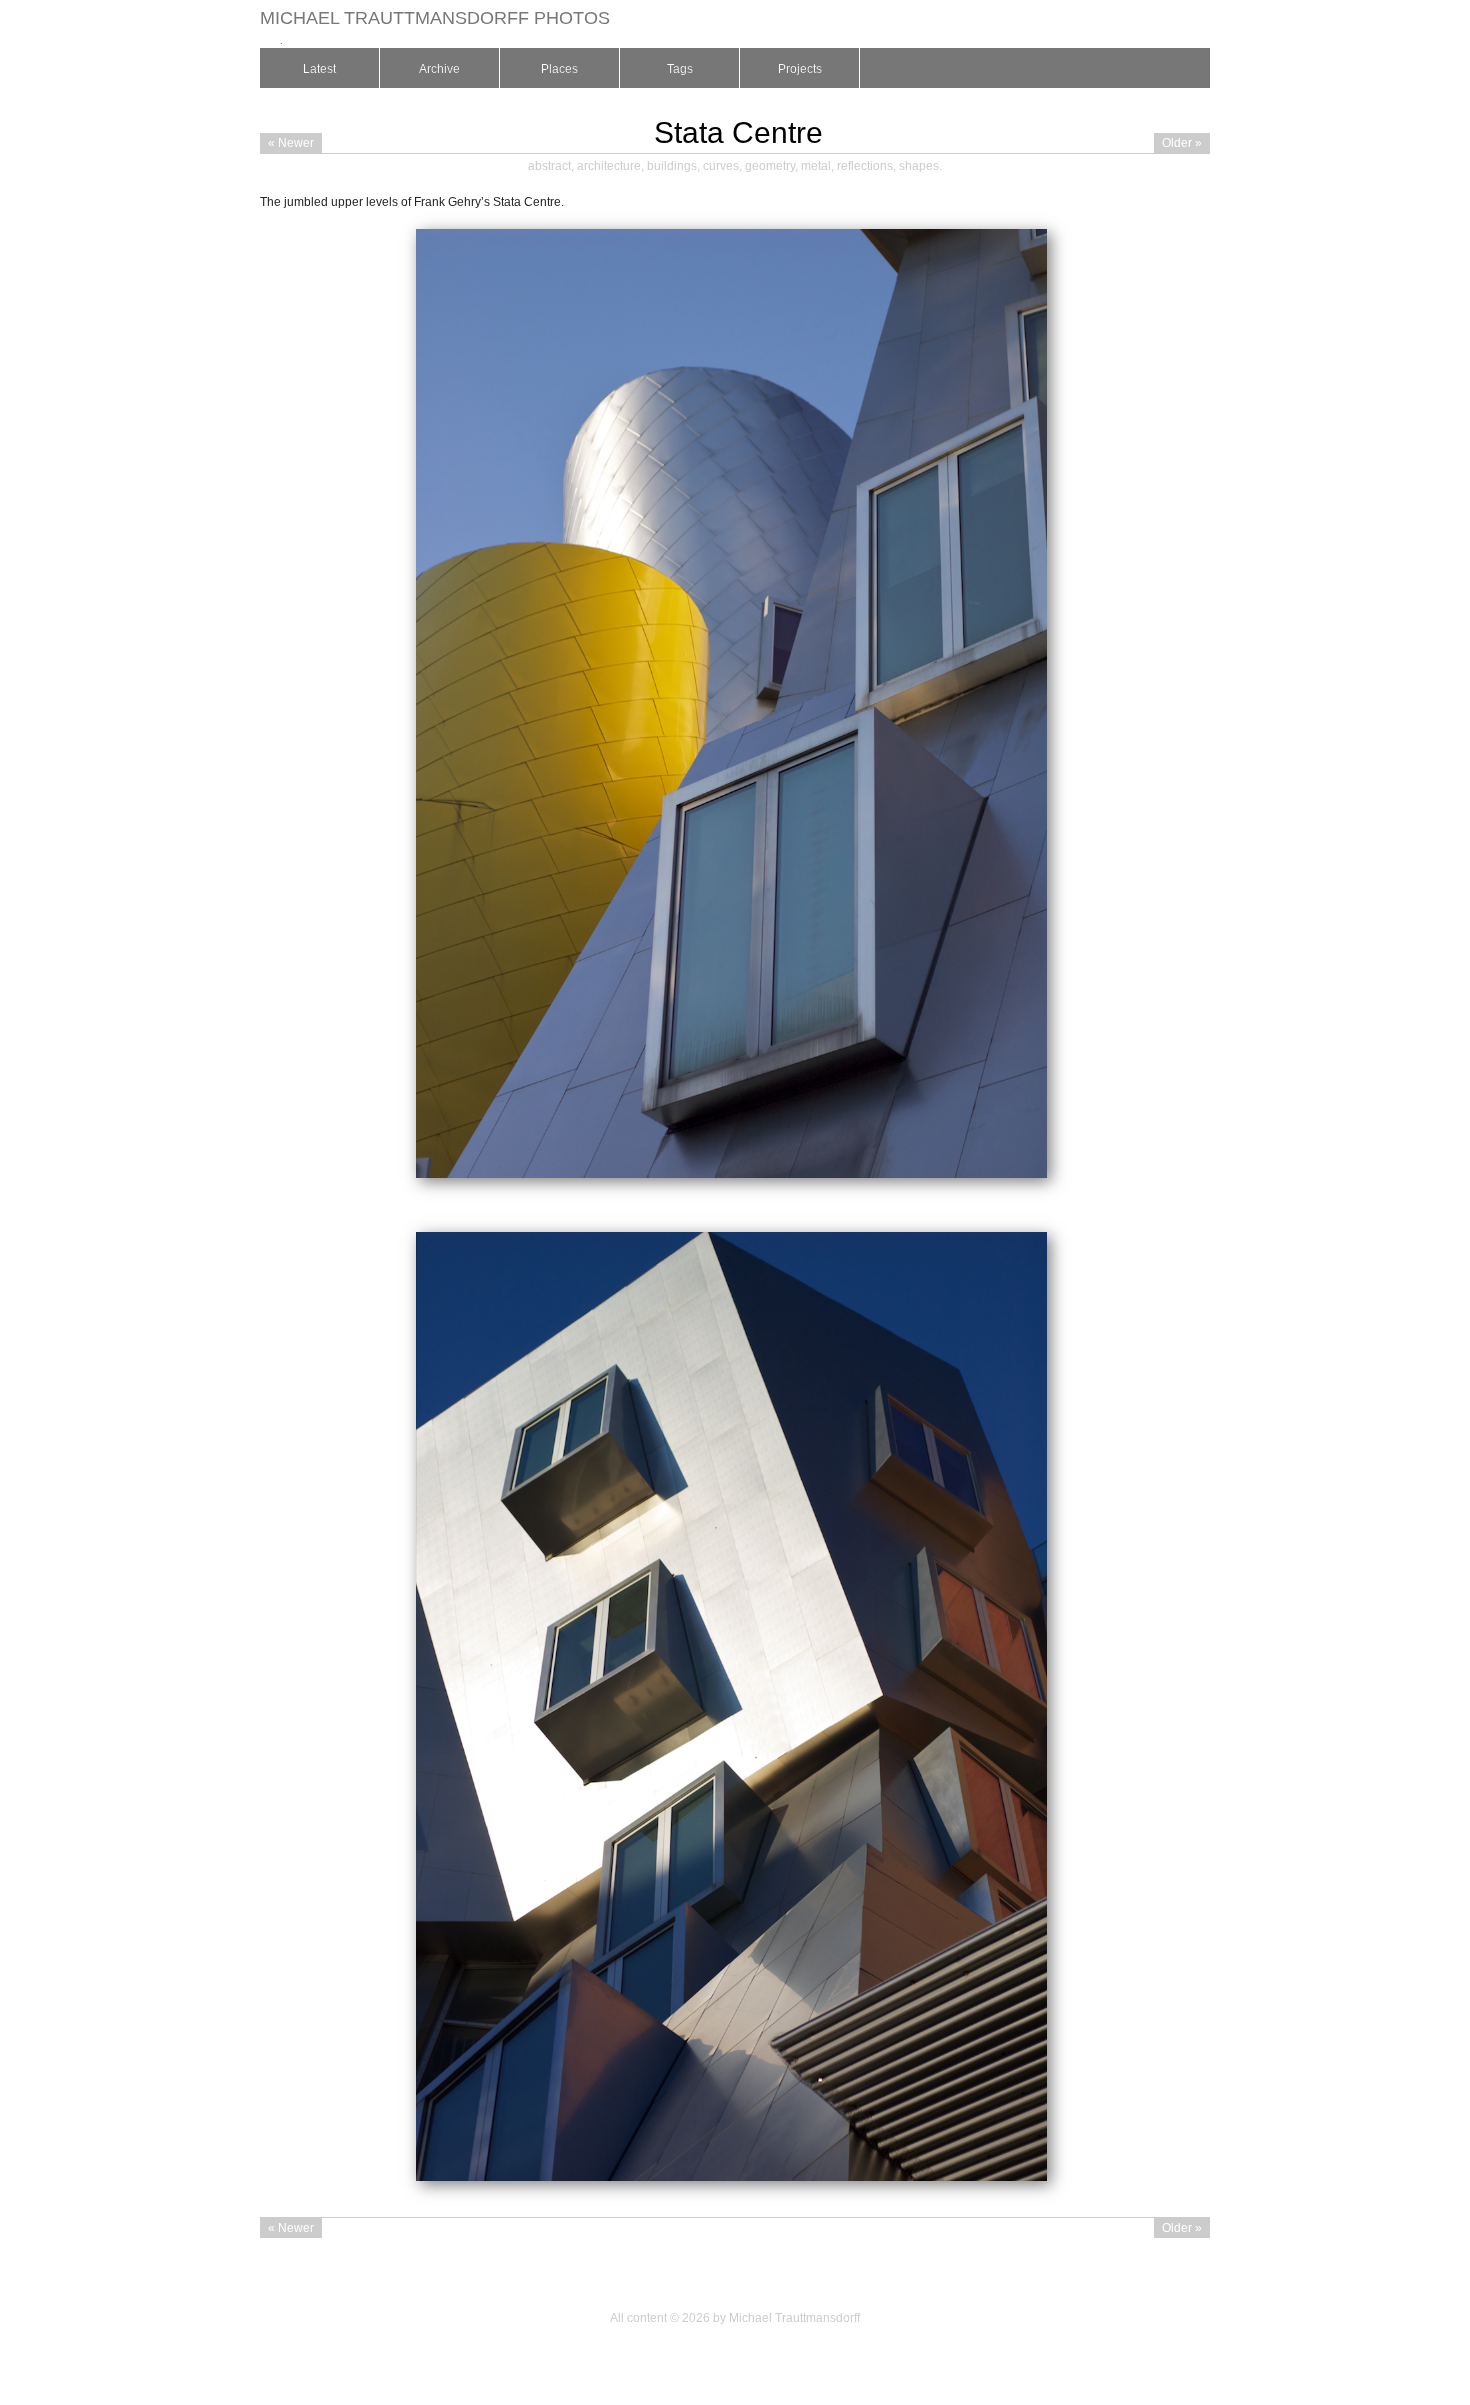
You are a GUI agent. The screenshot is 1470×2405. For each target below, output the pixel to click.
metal (816, 166)
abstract (549, 166)
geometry (770, 166)
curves (721, 166)
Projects (800, 69)
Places (559, 69)
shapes (919, 166)
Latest (319, 69)
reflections (865, 166)
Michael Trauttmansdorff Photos (435, 18)
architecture (609, 166)
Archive (439, 69)
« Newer (291, 143)
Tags (680, 69)
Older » (1182, 143)
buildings (672, 166)
